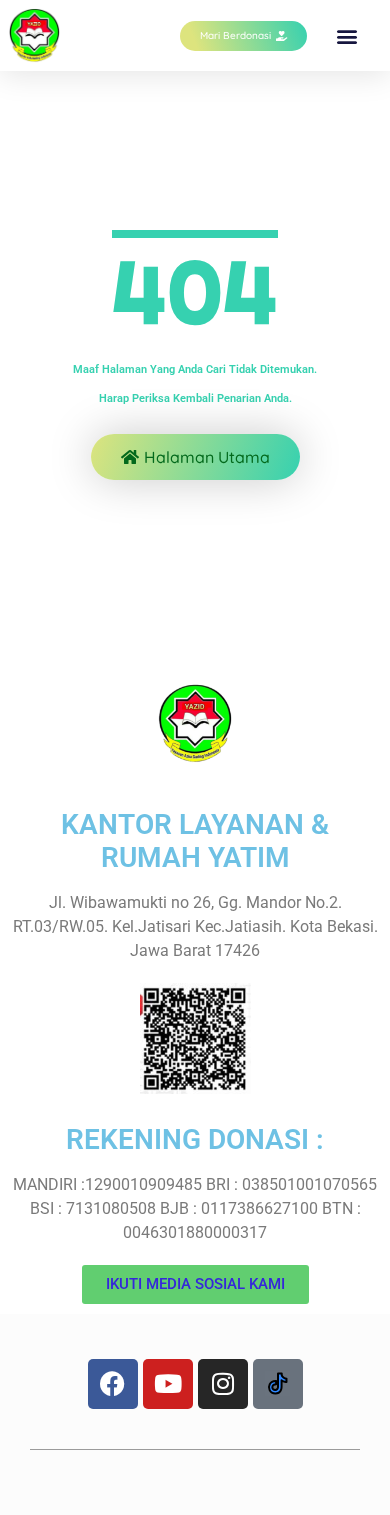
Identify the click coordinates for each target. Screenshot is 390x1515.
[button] (346, 35)
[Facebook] (113, 1384)
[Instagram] (223, 1384)
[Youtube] (168, 1384)
